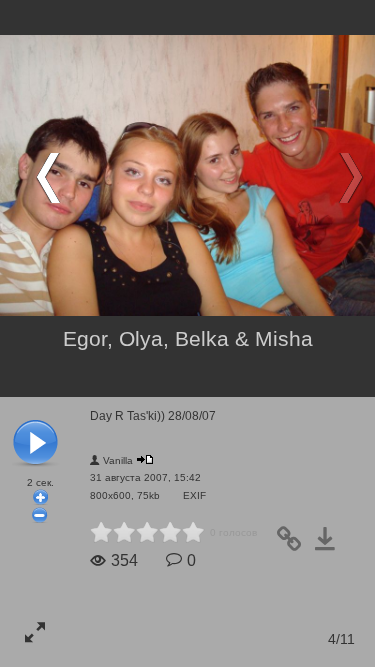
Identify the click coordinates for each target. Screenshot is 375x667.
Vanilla (118, 460)
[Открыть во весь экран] (35, 632)
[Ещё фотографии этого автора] (145, 459)
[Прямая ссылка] (295, 545)
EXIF (194, 495)
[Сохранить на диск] (331, 545)
